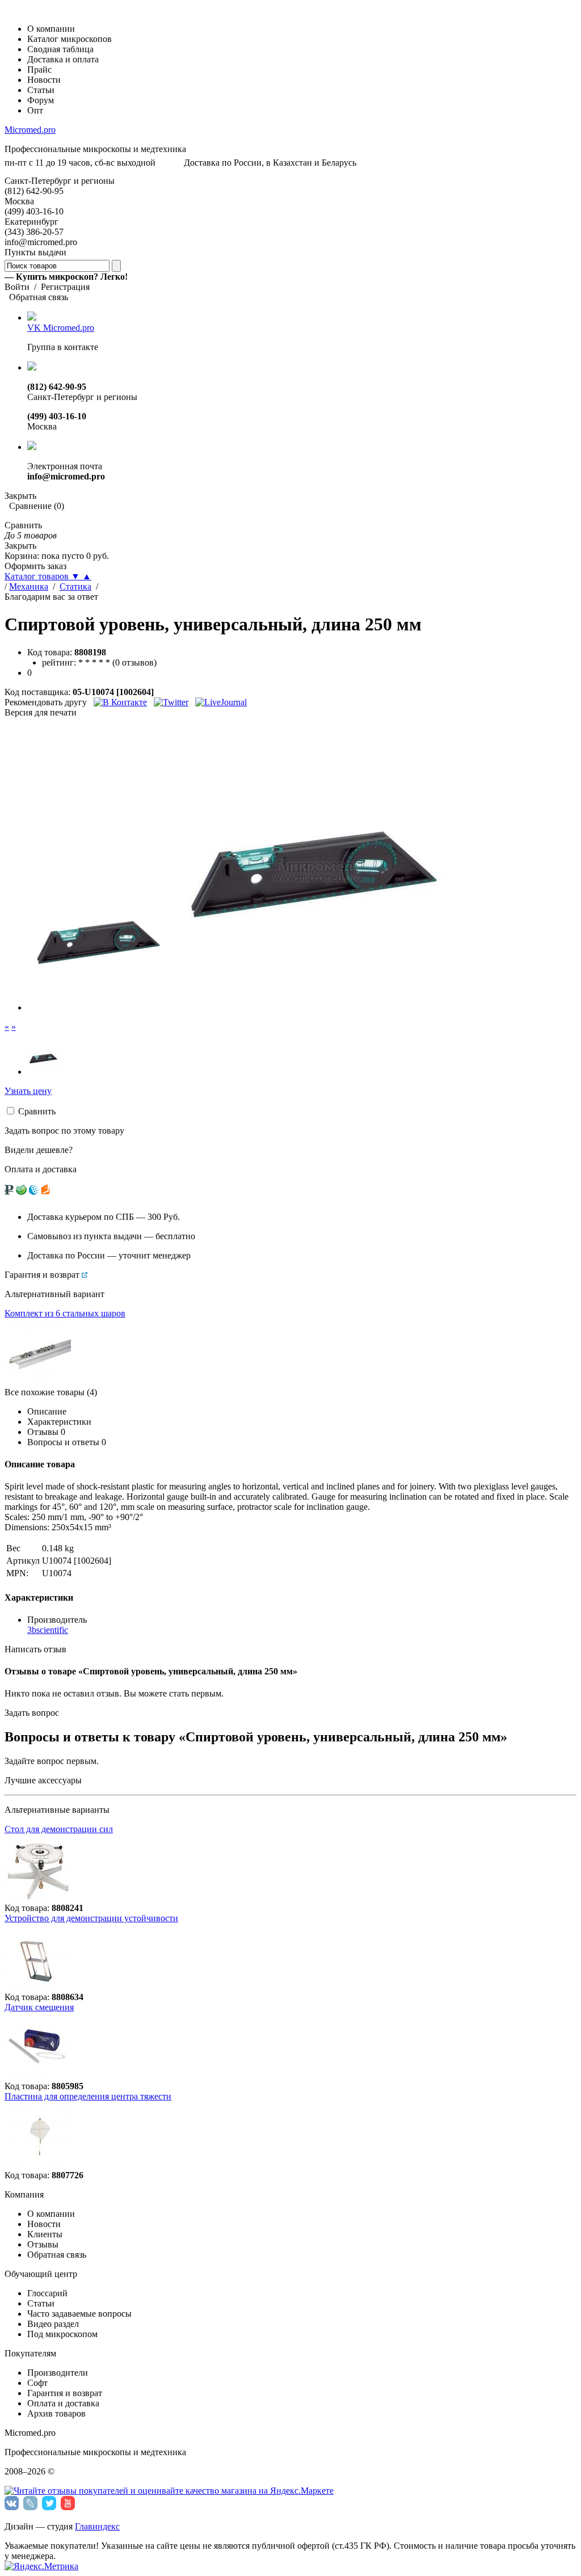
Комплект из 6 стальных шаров (65, 1313)
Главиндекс (97, 2526)
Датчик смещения (39, 2007)
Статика (75, 586)
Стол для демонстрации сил (59, 1829)
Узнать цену (28, 1091)
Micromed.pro (30, 130)
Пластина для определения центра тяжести (88, 2096)
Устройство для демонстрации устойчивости (91, 1918)
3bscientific (48, 1630)
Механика (29, 586)
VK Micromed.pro (61, 328)
